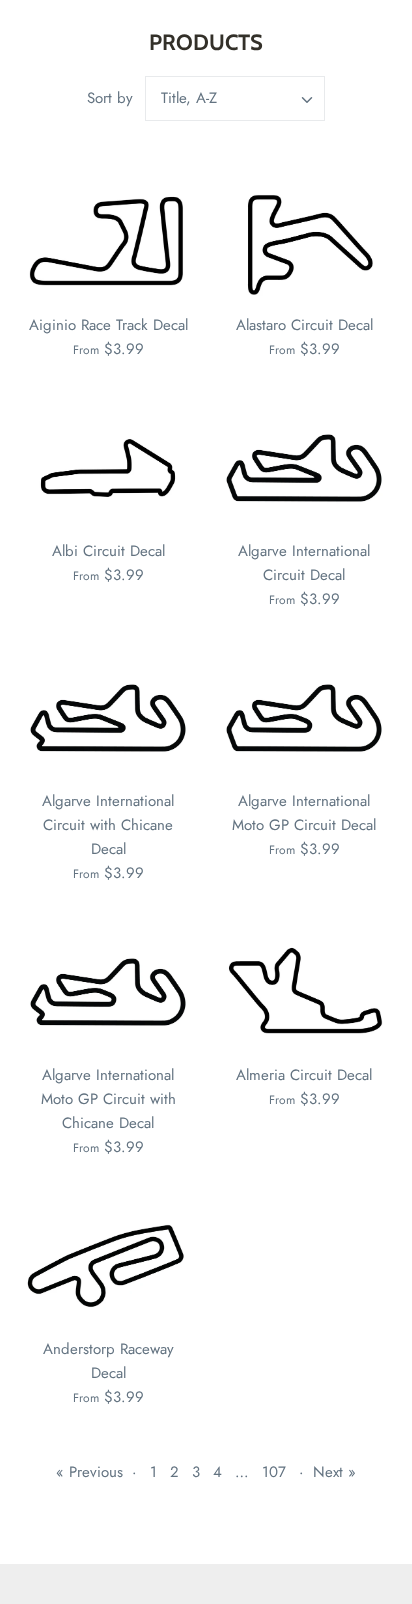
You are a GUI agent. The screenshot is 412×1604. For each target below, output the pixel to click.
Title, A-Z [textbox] (189, 98)
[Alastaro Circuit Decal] (304, 242)
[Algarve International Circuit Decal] (304, 468)
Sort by (110, 98)
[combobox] (235, 98)
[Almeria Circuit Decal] (304, 992)
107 (274, 1472)
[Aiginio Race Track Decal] (108, 242)
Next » (334, 1472)
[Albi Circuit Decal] (108, 468)
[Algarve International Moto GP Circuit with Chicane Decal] (108, 992)
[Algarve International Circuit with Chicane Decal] (108, 718)
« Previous (89, 1472)
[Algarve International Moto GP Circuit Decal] (304, 718)
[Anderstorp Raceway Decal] (108, 1266)
